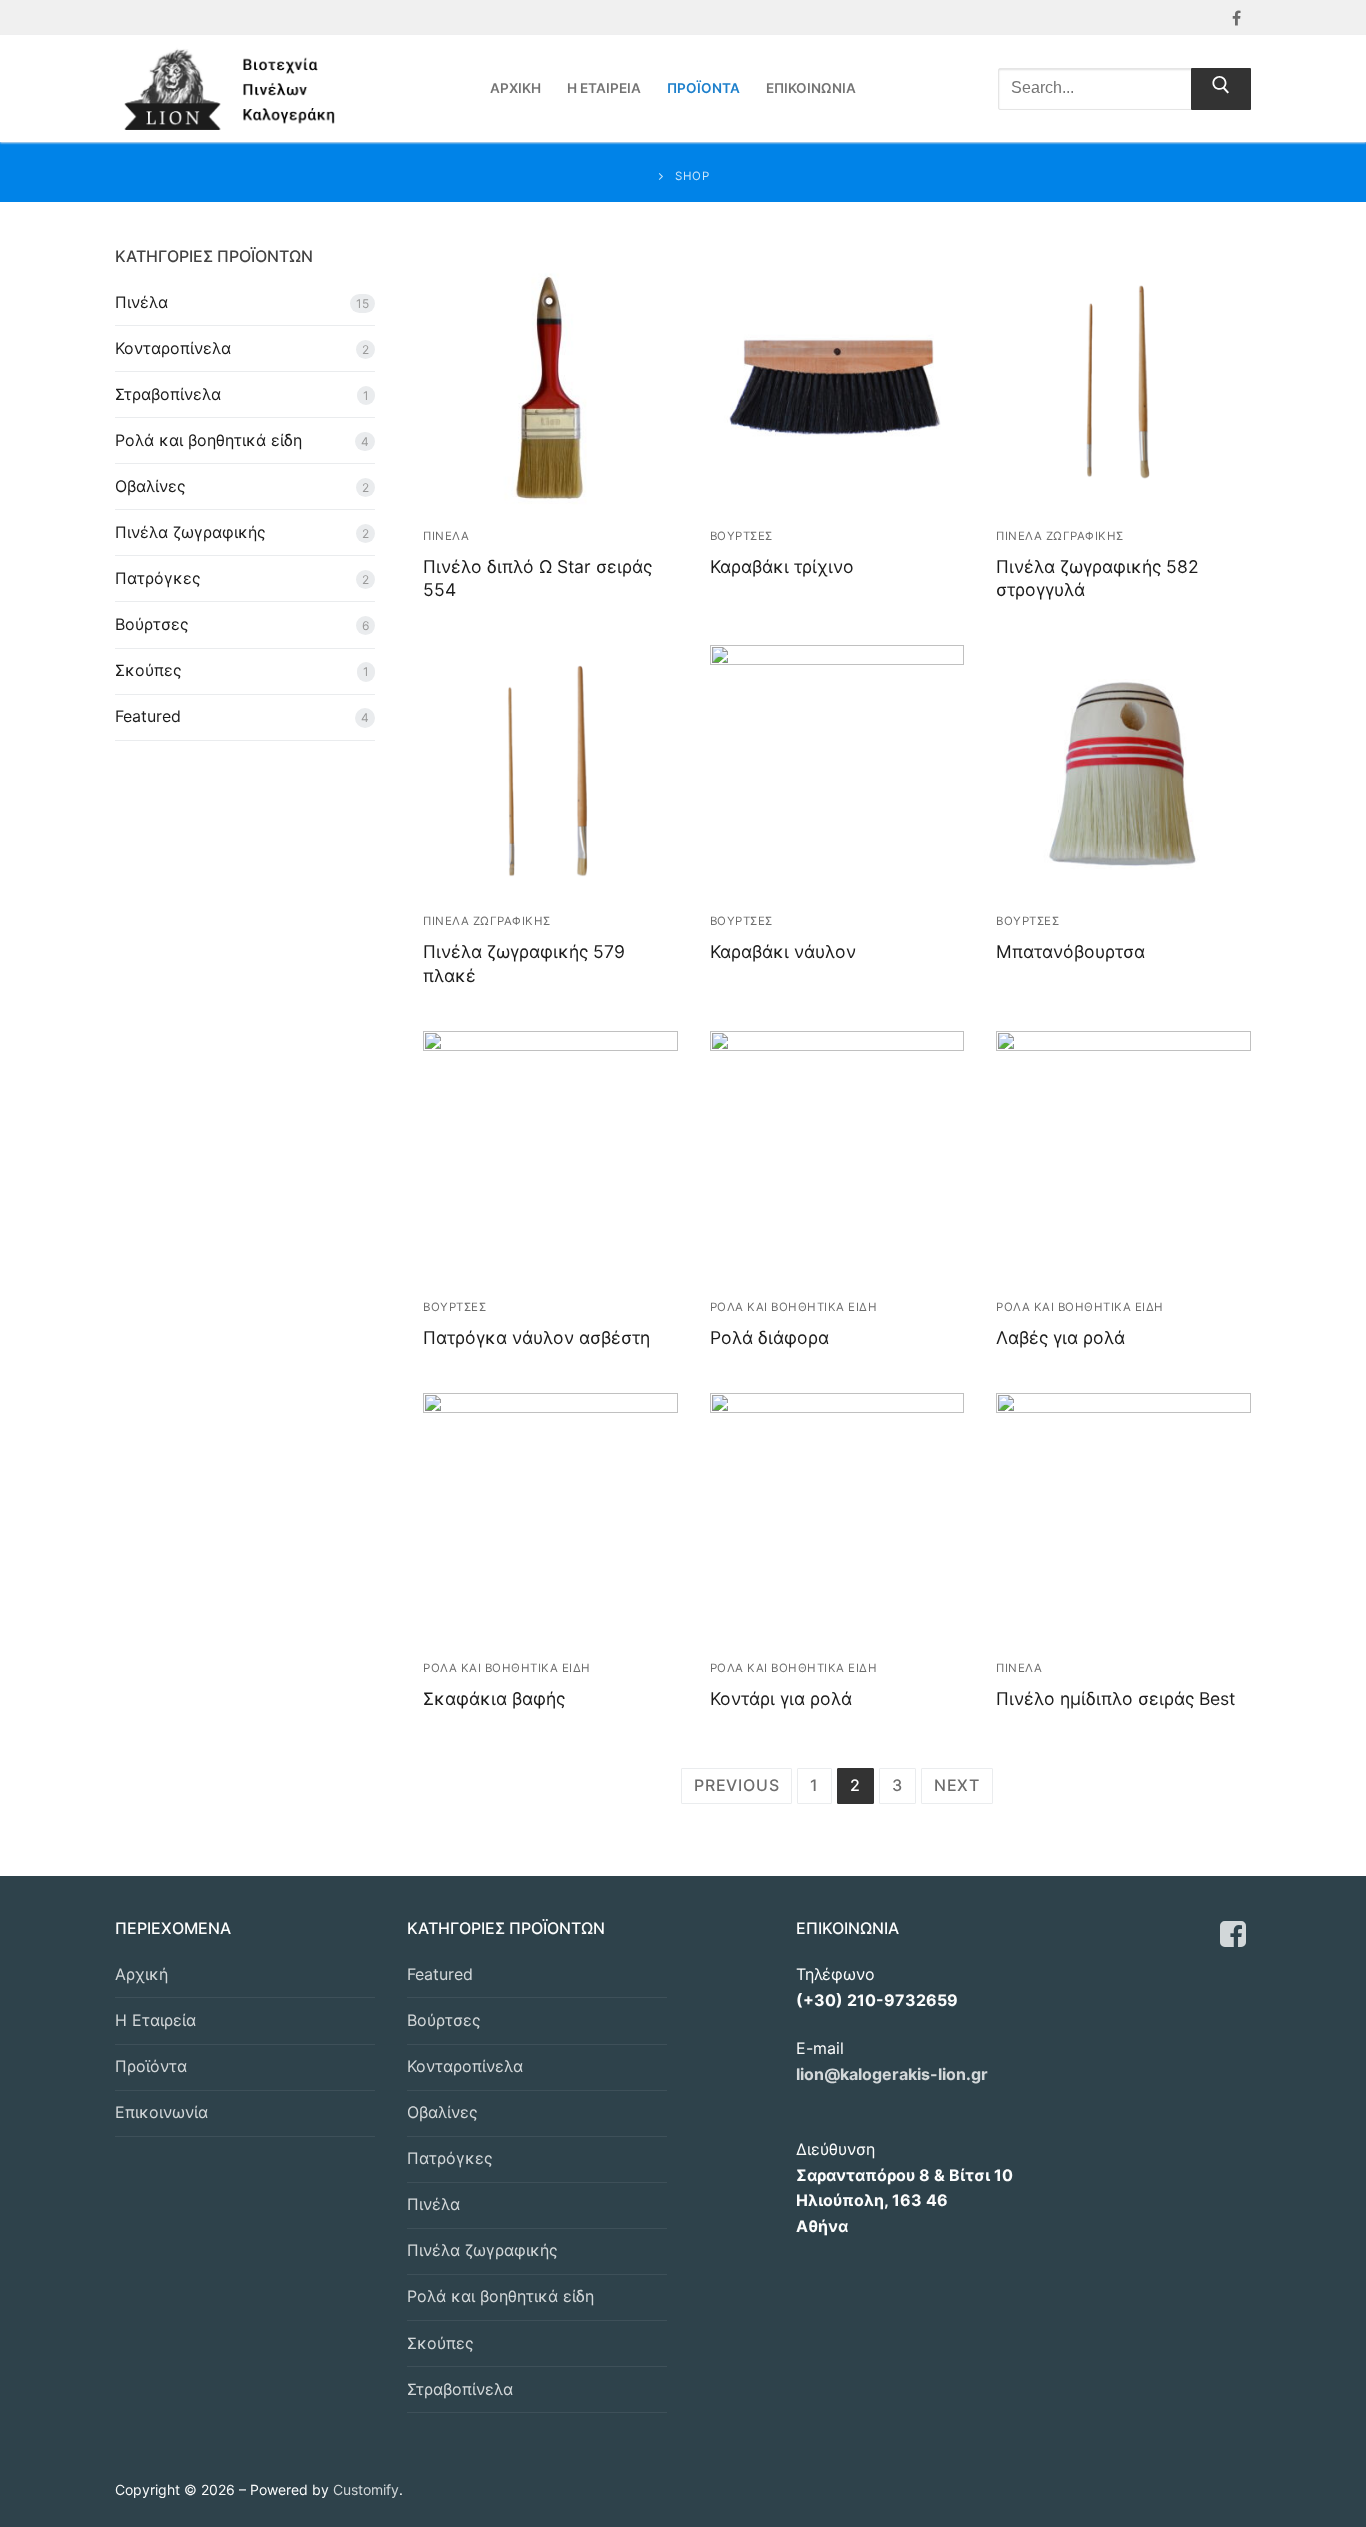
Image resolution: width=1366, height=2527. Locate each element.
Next (957, 1785)
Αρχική (141, 1974)
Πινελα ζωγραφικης (1060, 536)
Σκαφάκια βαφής (494, 1698)
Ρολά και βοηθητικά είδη (208, 440)
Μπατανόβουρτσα (1070, 951)
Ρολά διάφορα (769, 1337)
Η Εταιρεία (155, 2020)
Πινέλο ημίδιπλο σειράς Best (1115, 1698)
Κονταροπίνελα (173, 348)
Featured (148, 716)
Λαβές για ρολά (1060, 1337)
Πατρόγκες (158, 578)
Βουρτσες (741, 536)
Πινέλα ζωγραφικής (190, 532)
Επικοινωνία (161, 2112)
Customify (366, 2489)
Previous (736, 1785)
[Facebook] (1236, 17)
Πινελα (446, 536)
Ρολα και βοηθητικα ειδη (794, 1307)
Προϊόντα (151, 2066)
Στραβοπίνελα (168, 394)
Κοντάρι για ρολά (781, 1698)
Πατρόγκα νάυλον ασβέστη (536, 1337)
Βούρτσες (152, 624)
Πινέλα (141, 302)
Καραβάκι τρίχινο (782, 566)
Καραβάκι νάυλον (783, 951)
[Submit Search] (1221, 89)
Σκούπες (148, 670)
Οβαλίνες (150, 486)
